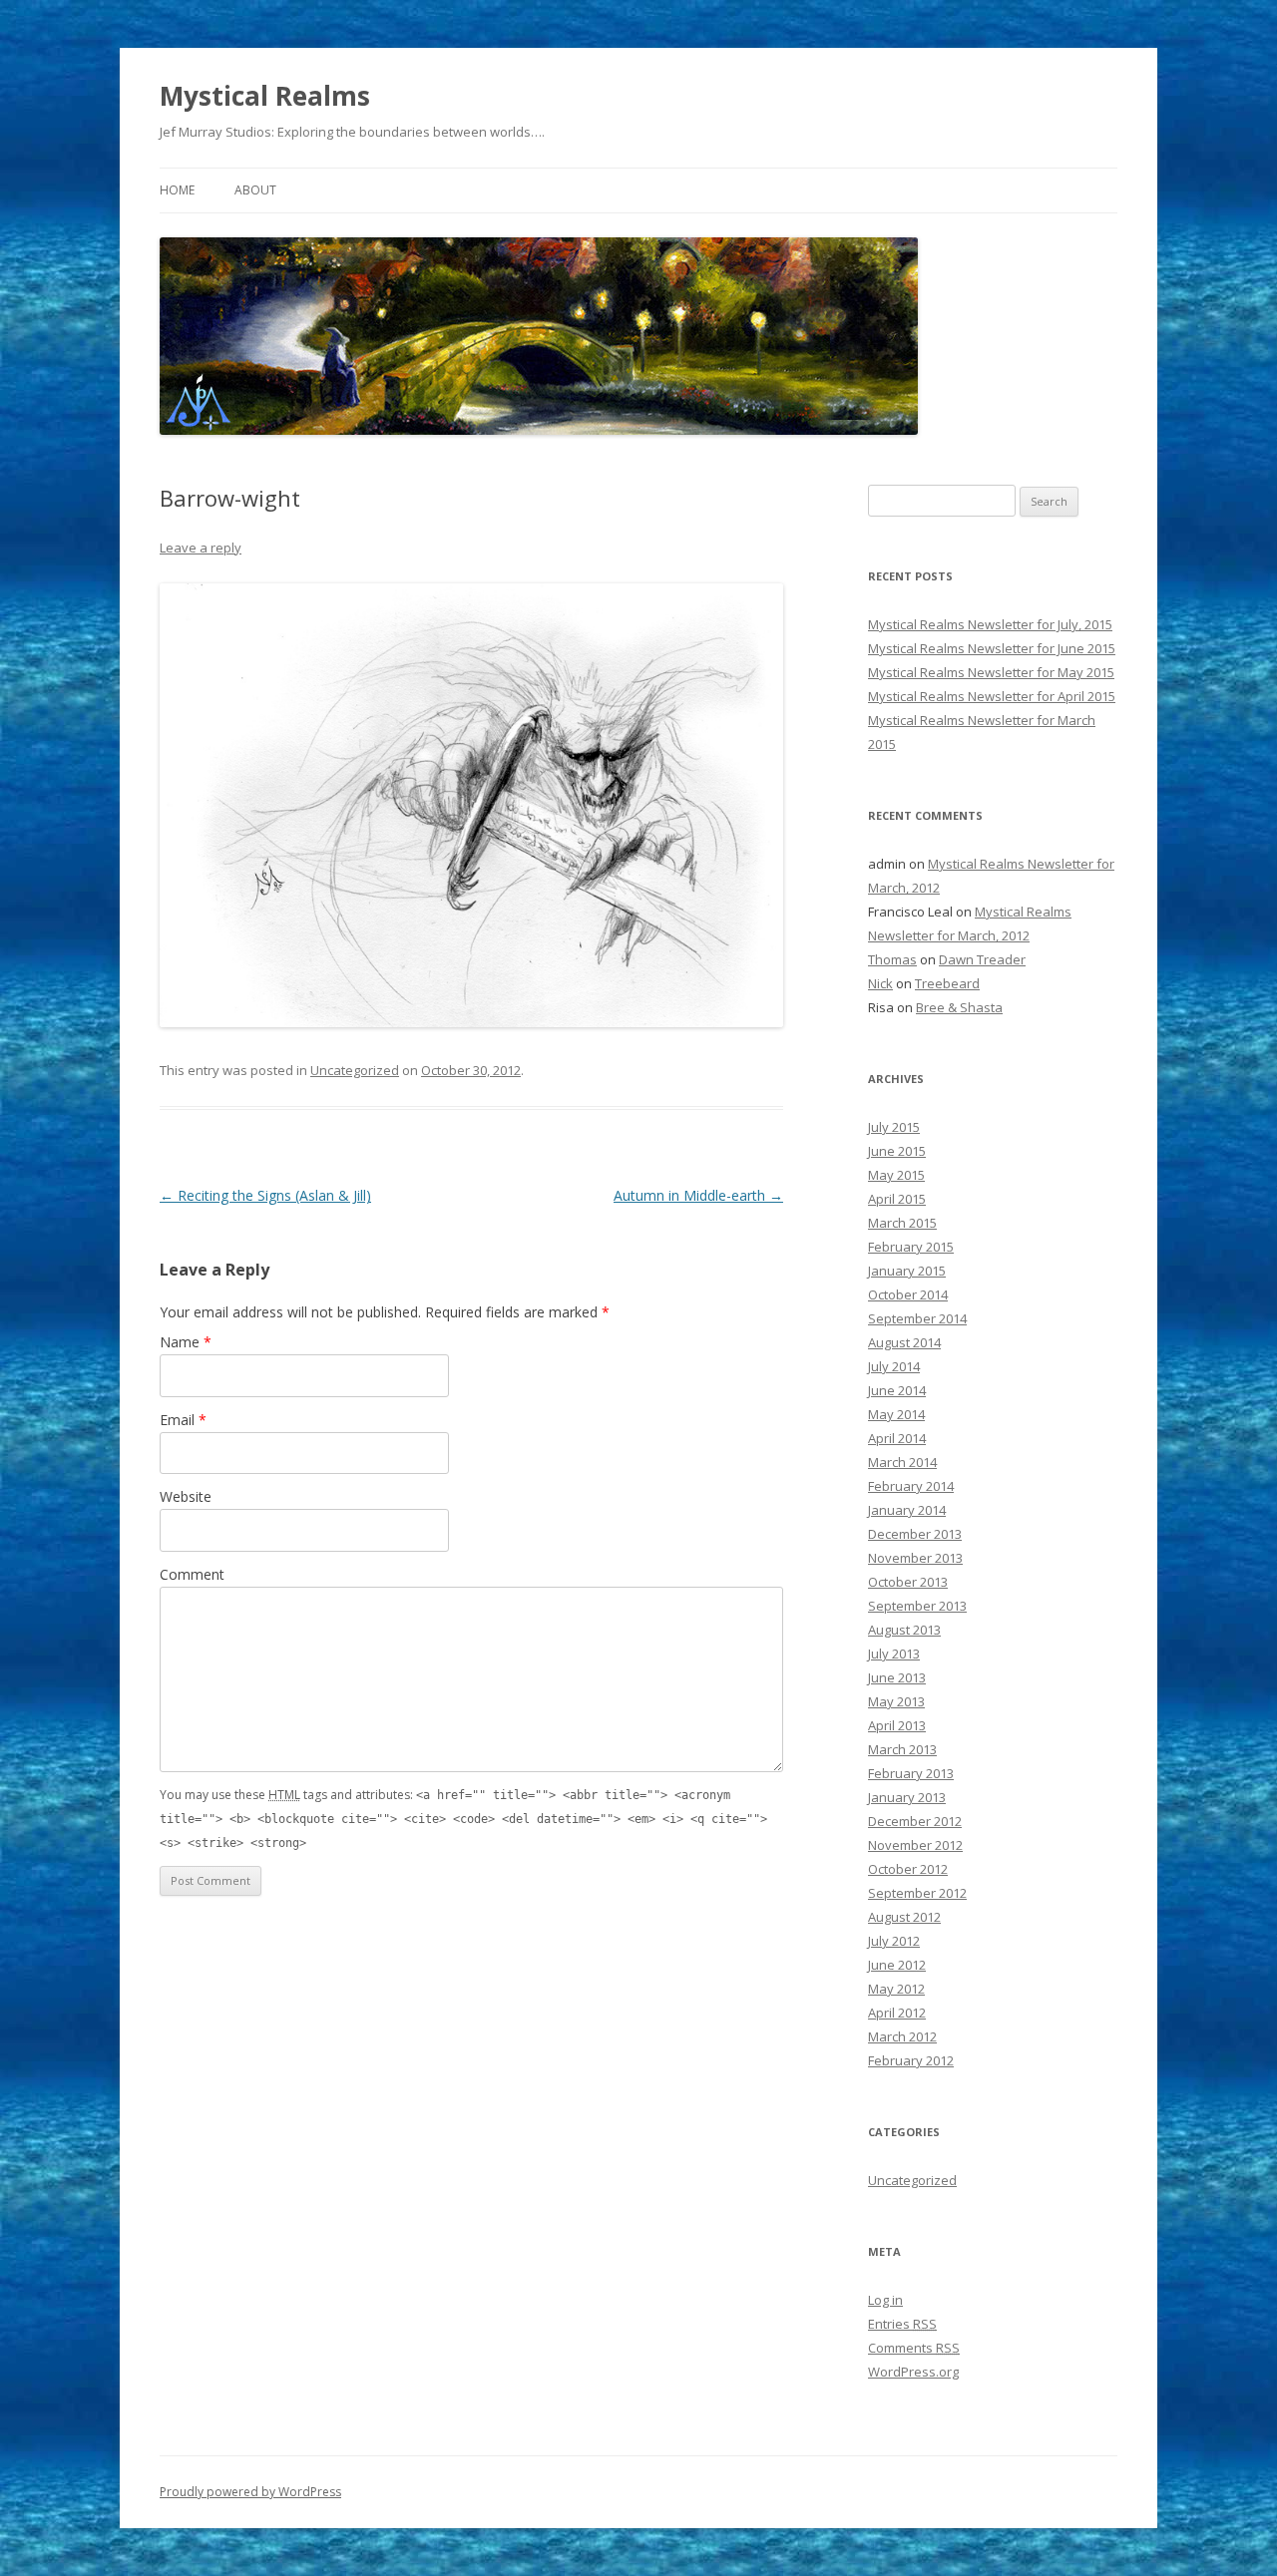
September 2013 (917, 1606)
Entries (902, 2324)
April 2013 (897, 1725)
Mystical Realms (265, 96)
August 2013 (904, 1630)
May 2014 (896, 1414)
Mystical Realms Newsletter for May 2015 (991, 672)
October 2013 (908, 1582)
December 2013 (915, 1534)
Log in (885, 2300)
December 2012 (915, 1821)
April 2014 (897, 1438)
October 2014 (908, 1294)
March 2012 (902, 2036)
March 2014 (902, 1462)
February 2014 (911, 1486)
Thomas (892, 959)
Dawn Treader (982, 959)
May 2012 (896, 1989)
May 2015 (896, 1175)
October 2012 (908, 1869)
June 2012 (897, 1965)
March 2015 (902, 1223)
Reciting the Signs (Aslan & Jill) (265, 1195)
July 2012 (894, 1941)
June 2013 (897, 1677)
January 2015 (907, 1271)
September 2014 (917, 1318)
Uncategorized (355, 1070)
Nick (880, 983)
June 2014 (897, 1390)
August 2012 (904, 1917)
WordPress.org (913, 2372)
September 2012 (917, 1893)
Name (186, 1342)
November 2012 (915, 1845)
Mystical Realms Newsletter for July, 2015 (990, 624)
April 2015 (897, 1199)
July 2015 (894, 1127)
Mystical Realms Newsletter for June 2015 (992, 648)
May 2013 (896, 1701)
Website (186, 1496)
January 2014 (907, 1510)
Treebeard (947, 983)
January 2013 (907, 1797)
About (255, 190)
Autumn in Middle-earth (698, 1195)
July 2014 (894, 1366)
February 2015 (911, 1247)
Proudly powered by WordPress (250, 2492)
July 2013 (894, 1654)
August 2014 (904, 1342)
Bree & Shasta (959, 1007)
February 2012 (911, 2060)
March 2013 (902, 1749)
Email (183, 1420)
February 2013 (911, 1773)
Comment (192, 1574)
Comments (914, 2348)
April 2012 (897, 2013)
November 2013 (915, 1558)
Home (177, 190)
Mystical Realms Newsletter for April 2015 (992, 696)
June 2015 (897, 1151)
